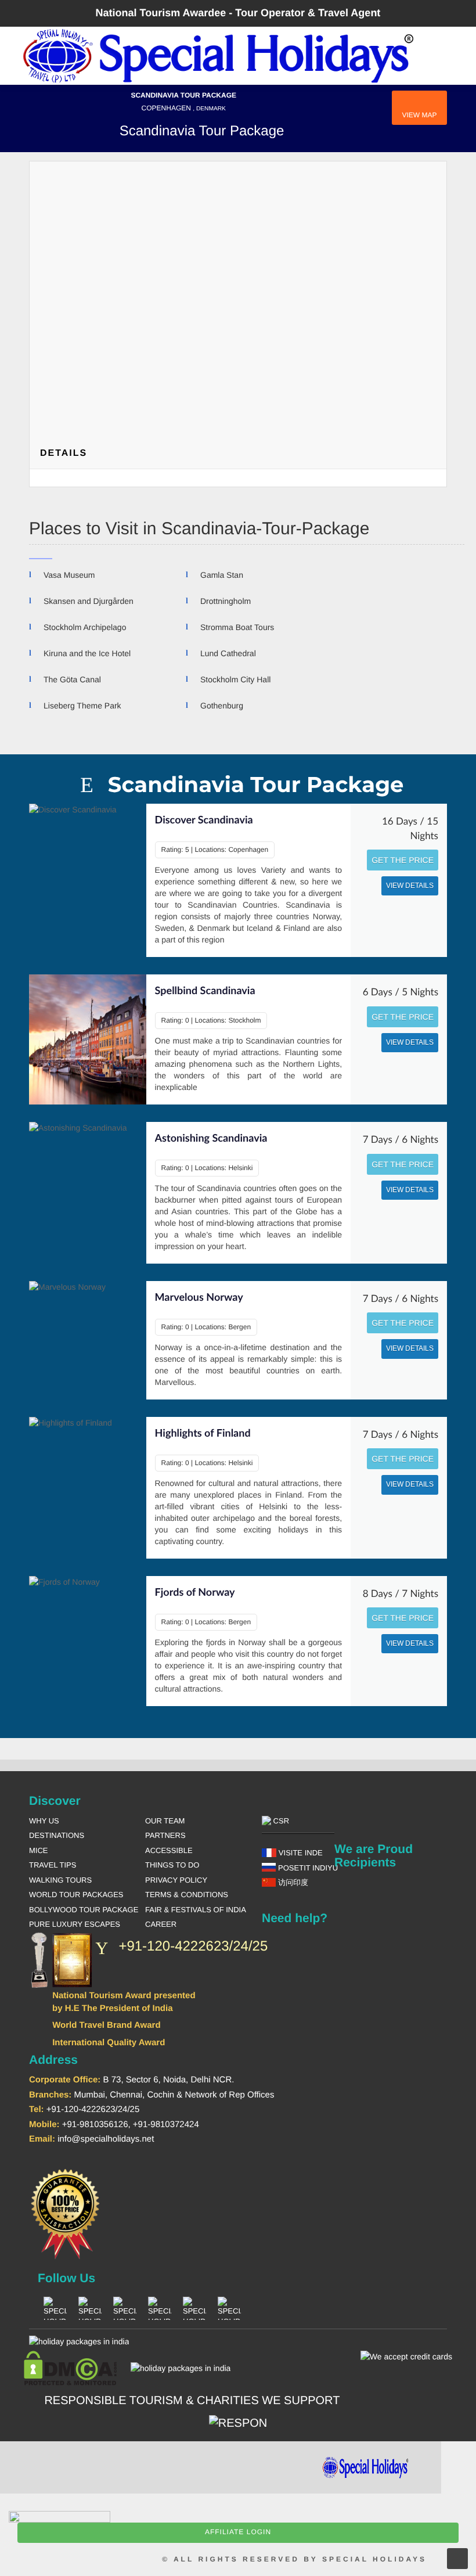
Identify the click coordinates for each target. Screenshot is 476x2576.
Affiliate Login (238, 2532)
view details (410, 886)
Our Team (165, 1821)
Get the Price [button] (403, 860)
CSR (280, 1821)
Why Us (44, 1821)
